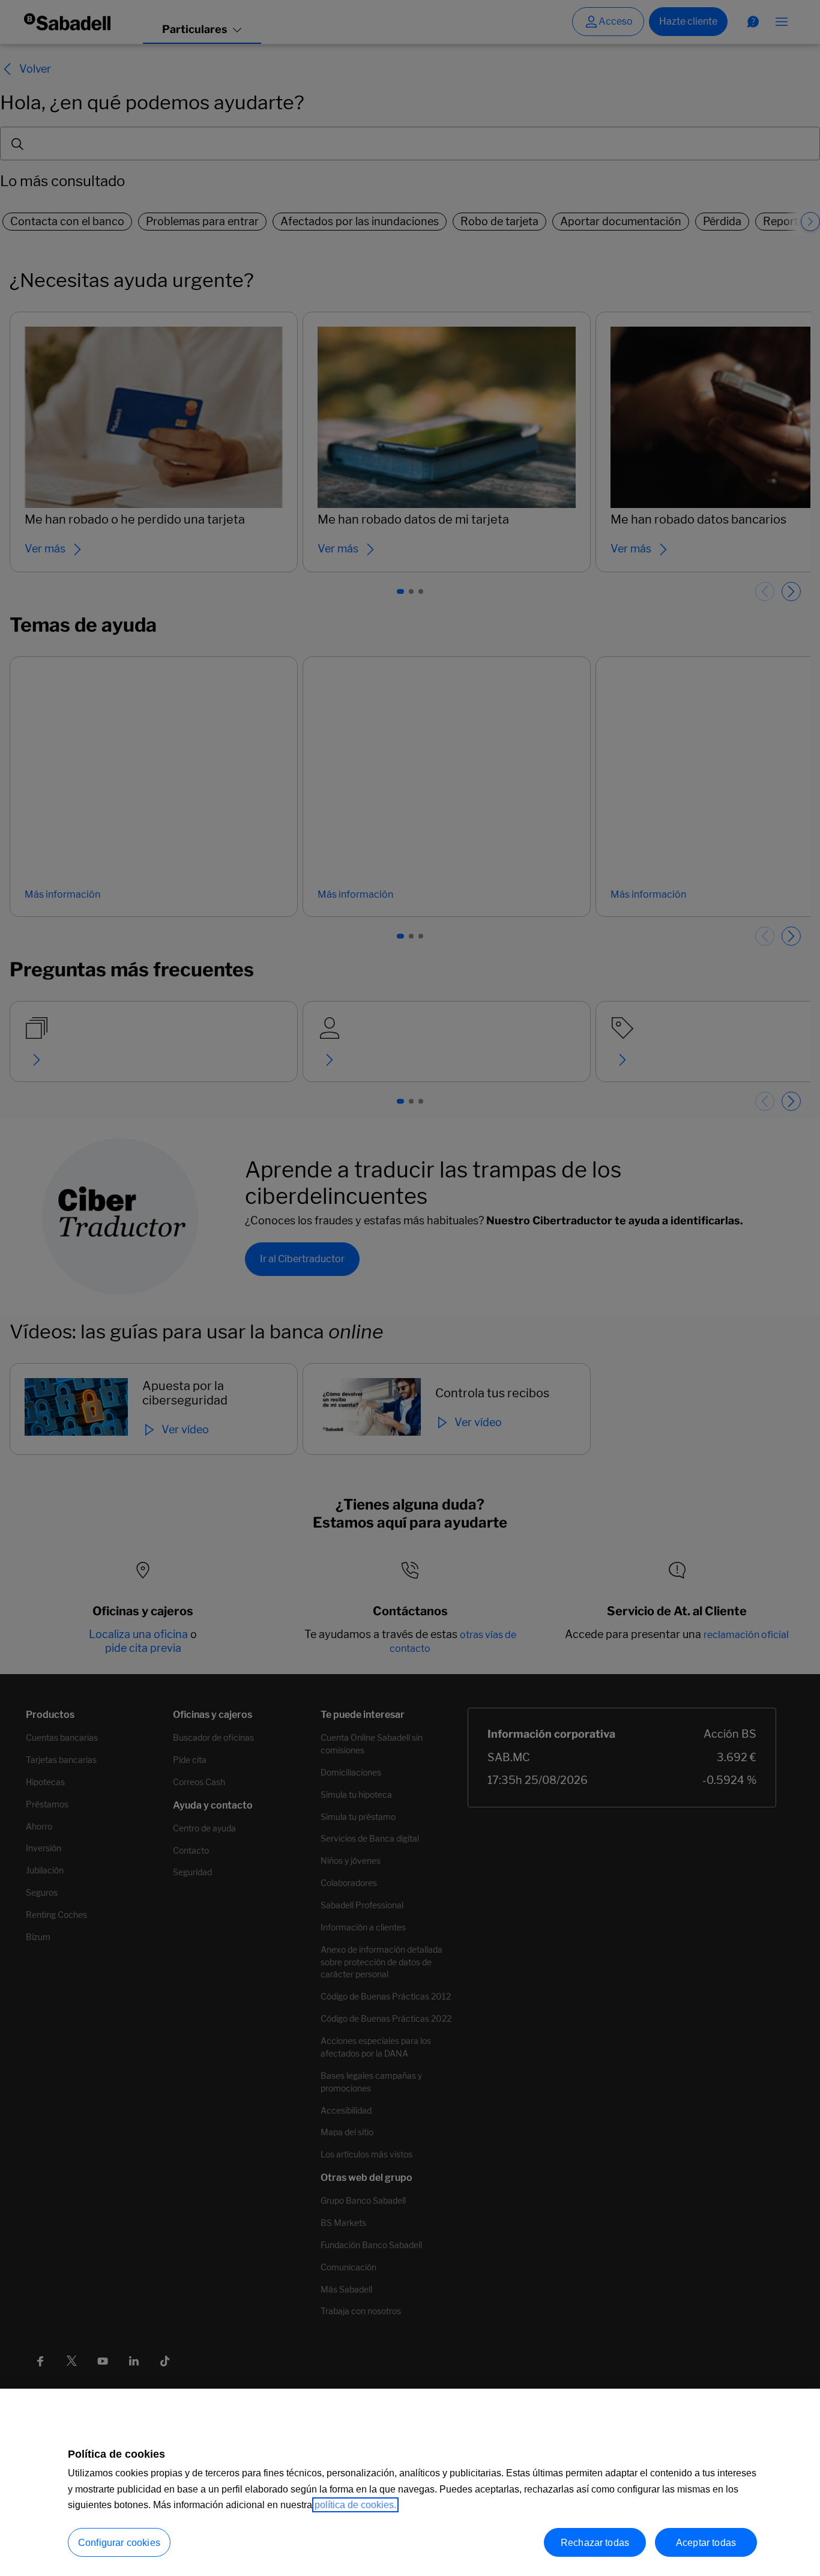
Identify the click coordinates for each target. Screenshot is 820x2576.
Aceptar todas (706, 2542)
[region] (410, 2482)
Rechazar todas (595, 2542)
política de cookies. (355, 2505)
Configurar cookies (119, 2543)
